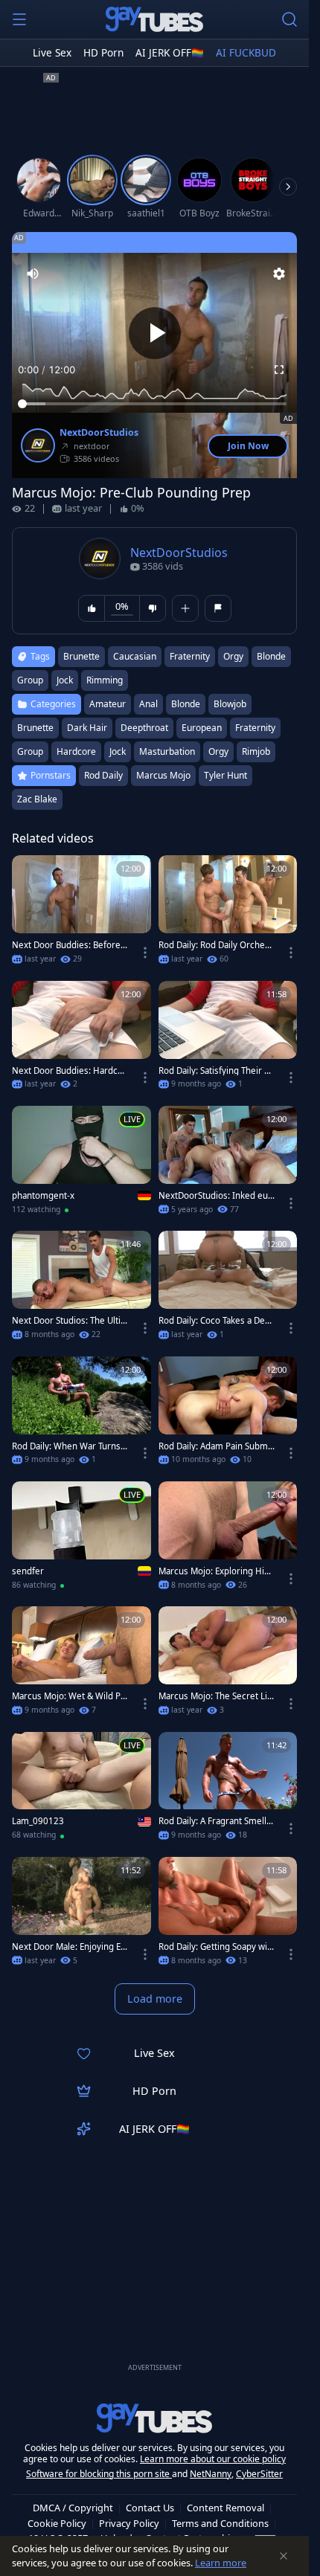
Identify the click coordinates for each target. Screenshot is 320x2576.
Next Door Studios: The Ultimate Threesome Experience (68, 1321)
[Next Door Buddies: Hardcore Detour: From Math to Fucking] (81, 1040)
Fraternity (255, 728)
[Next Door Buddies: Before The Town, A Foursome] (81, 914)
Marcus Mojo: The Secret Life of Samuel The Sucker (214, 1696)
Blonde (186, 704)
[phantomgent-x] (81, 1165)
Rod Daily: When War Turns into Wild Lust (68, 1446)
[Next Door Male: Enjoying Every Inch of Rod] (81, 1916)
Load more (155, 1999)
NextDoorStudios (99, 433)
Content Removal (225, 2508)
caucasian (135, 656)
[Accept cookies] (284, 2556)
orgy (233, 656)
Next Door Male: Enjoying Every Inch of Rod (68, 1947)
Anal (148, 704)
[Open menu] (19, 19)
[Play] (155, 333)
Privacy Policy (129, 2523)
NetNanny (211, 2474)
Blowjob (230, 704)
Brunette (35, 728)
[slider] (154, 404)
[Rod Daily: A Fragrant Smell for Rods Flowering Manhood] (228, 1791)
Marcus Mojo (163, 775)
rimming (105, 680)
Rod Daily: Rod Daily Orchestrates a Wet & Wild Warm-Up (216, 945)
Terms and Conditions (220, 2523)
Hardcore (76, 751)
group (30, 680)
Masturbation (167, 751)
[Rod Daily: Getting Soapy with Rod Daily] (228, 1916)
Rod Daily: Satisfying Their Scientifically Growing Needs (216, 1071)
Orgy (218, 751)
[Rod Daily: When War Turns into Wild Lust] (81, 1415)
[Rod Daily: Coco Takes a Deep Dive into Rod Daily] (228, 1289)
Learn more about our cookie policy (213, 2459)
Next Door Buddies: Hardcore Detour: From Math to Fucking (70, 1071)
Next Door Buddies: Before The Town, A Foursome (70, 945)
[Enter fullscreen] (279, 370)
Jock (118, 751)
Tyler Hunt (225, 775)
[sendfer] (81, 1540)
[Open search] (289, 19)
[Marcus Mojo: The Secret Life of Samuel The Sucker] (228, 1665)
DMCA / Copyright (73, 2508)
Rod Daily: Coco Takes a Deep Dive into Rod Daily (214, 1321)
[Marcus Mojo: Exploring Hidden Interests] (228, 1540)
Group (30, 751)
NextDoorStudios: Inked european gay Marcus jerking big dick (215, 1196)
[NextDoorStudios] (38, 445)
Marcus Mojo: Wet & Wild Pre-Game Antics (68, 1696)
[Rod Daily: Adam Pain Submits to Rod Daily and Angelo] (228, 1415)
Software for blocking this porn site (99, 2474)
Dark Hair (87, 728)
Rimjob (256, 751)
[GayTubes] (155, 19)
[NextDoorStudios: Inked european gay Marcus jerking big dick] (228, 1165)
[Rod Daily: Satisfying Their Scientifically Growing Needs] (228, 1040)
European (202, 728)
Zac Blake (37, 799)
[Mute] (33, 274)
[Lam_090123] (81, 1791)
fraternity (190, 656)
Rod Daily (103, 775)
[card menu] (145, 953)
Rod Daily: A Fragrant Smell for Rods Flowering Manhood (215, 1821)
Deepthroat (144, 728)
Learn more (221, 2563)
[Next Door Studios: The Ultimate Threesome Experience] (81, 1289)
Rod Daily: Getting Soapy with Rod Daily (214, 1947)
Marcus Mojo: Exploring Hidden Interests (217, 1571)
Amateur (108, 704)
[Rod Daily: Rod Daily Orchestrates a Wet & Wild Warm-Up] (228, 914)
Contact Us (150, 2508)
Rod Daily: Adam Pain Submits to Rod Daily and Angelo (216, 1446)
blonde (271, 656)
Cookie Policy (57, 2523)
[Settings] (279, 274)
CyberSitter (259, 2474)
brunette (81, 656)
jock (65, 680)
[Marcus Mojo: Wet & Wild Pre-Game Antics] (81, 1665)
